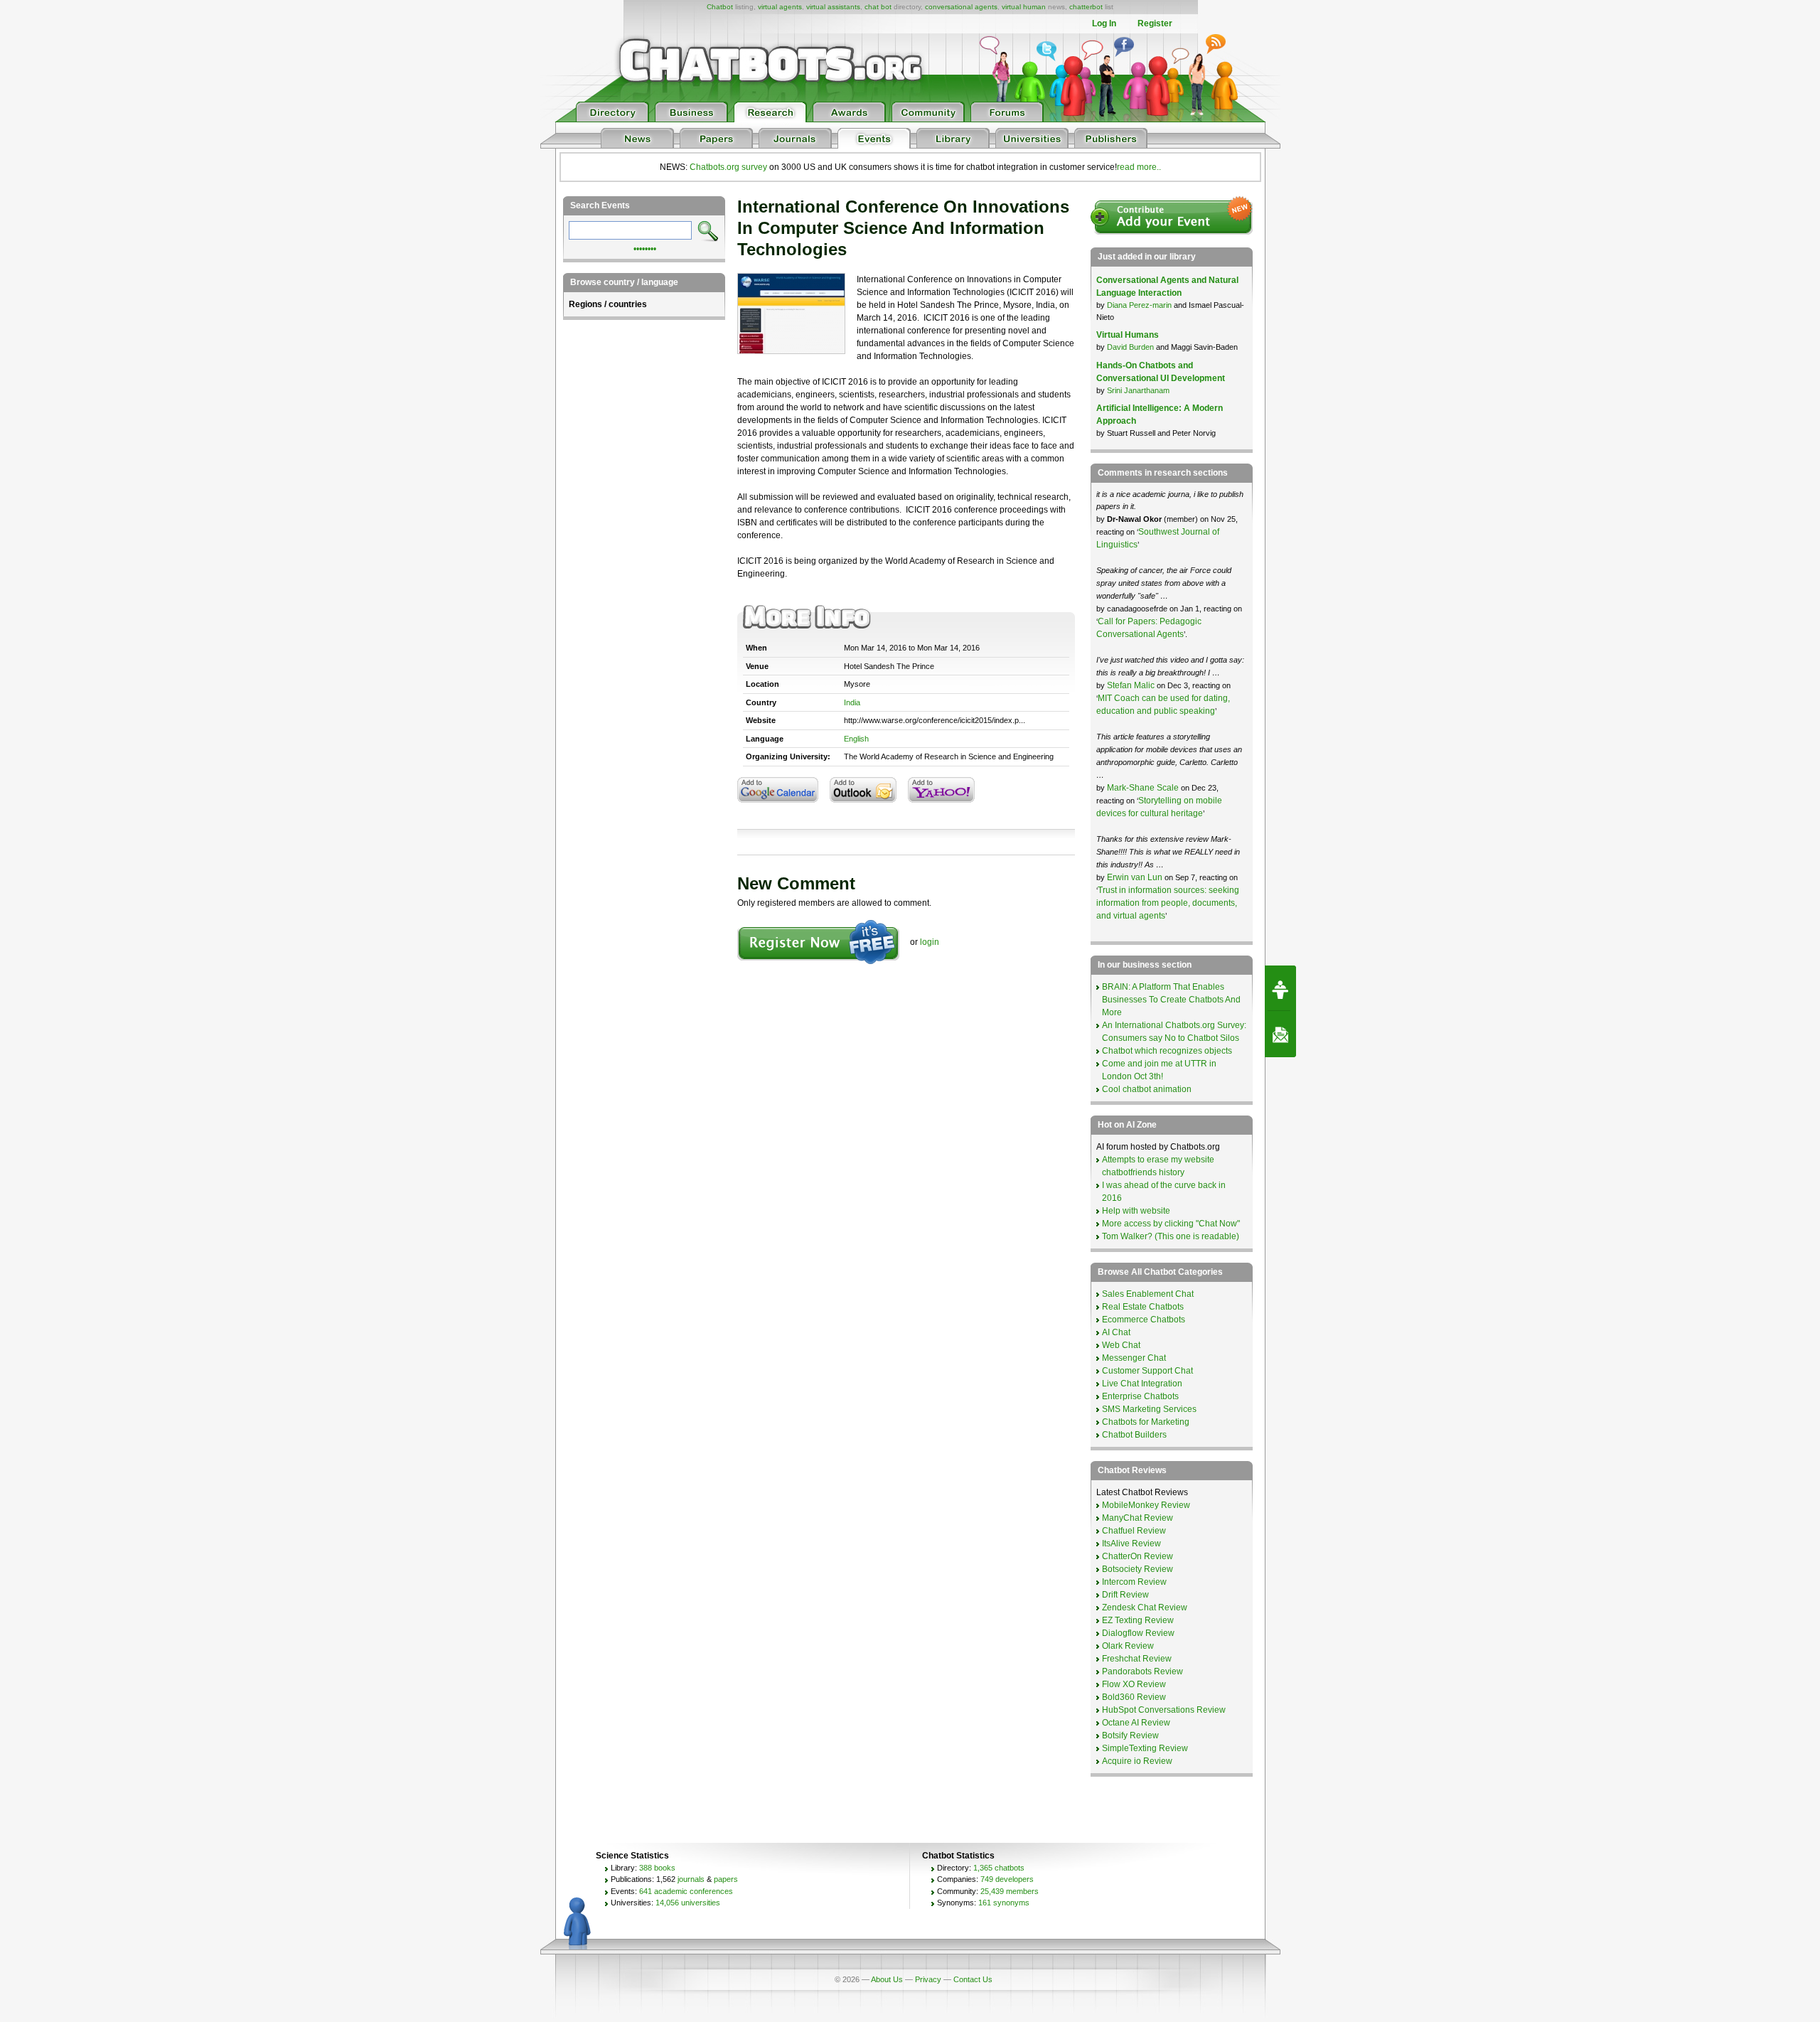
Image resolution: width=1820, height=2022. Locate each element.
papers (726, 1879)
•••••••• (645, 247)
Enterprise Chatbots (1140, 1396)
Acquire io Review (1137, 1761)
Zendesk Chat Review (1145, 1608)
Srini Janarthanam (1138, 390)
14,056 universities (688, 1903)
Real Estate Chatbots (1143, 1307)
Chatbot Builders (1134, 1435)
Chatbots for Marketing (1146, 1422)
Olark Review (1128, 1646)
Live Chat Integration (1142, 1384)
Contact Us (973, 1979)
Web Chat (1121, 1345)
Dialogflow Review (1138, 1633)
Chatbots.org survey (728, 167)
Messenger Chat (1134, 1358)
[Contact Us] (1280, 1034)
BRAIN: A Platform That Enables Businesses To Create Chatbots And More (1171, 1000)
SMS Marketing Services (1149, 1409)
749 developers (1007, 1879)
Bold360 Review (1134, 1697)
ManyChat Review (1137, 1518)
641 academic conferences (686, 1891)
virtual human (1024, 7)
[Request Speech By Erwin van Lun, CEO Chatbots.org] (1280, 988)
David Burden (1130, 347)
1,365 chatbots (999, 1868)
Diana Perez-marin (1139, 305)
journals (691, 1879)
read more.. (1139, 167)
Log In (1104, 23)
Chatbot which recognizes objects (1167, 1051)
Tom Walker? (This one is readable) (1171, 1236)
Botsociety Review (1137, 1569)
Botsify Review (1130, 1735)
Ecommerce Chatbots (1144, 1320)
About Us (887, 1979)
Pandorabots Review (1142, 1671)
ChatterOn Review (1137, 1556)
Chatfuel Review (1134, 1531)
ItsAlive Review (1131, 1544)
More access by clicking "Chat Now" (1171, 1224)
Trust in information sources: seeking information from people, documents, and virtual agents (1168, 903)
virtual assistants (833, 7)
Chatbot (720, 7)
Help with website (1136, 1211)
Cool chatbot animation (1147, 1089)
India (852, 702)
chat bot (878, 7)
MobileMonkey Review (1146, 1505)
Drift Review (1125, 1595)
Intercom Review (1134, 1582)
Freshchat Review (1137, 1659)
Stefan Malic (1132, 685)
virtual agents (780, 7)
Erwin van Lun (1136, 877)
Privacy (928, 1979)
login (930, 942)
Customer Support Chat (1147, 1371)
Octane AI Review (1136, 1723)
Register (1155, 23)
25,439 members (1010, 1891)
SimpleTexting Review (1145, 1748)
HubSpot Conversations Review (1164, 1710)
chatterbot (1086, 7)
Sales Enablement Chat (1148, 1294)
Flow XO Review (1134, 1684)
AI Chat (1116, 1332)
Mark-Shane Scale (1144, 788)
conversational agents (961, 7)
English (856, 739)
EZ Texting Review (1138, 1620)
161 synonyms (1004, 1903)
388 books (657, 1868)
